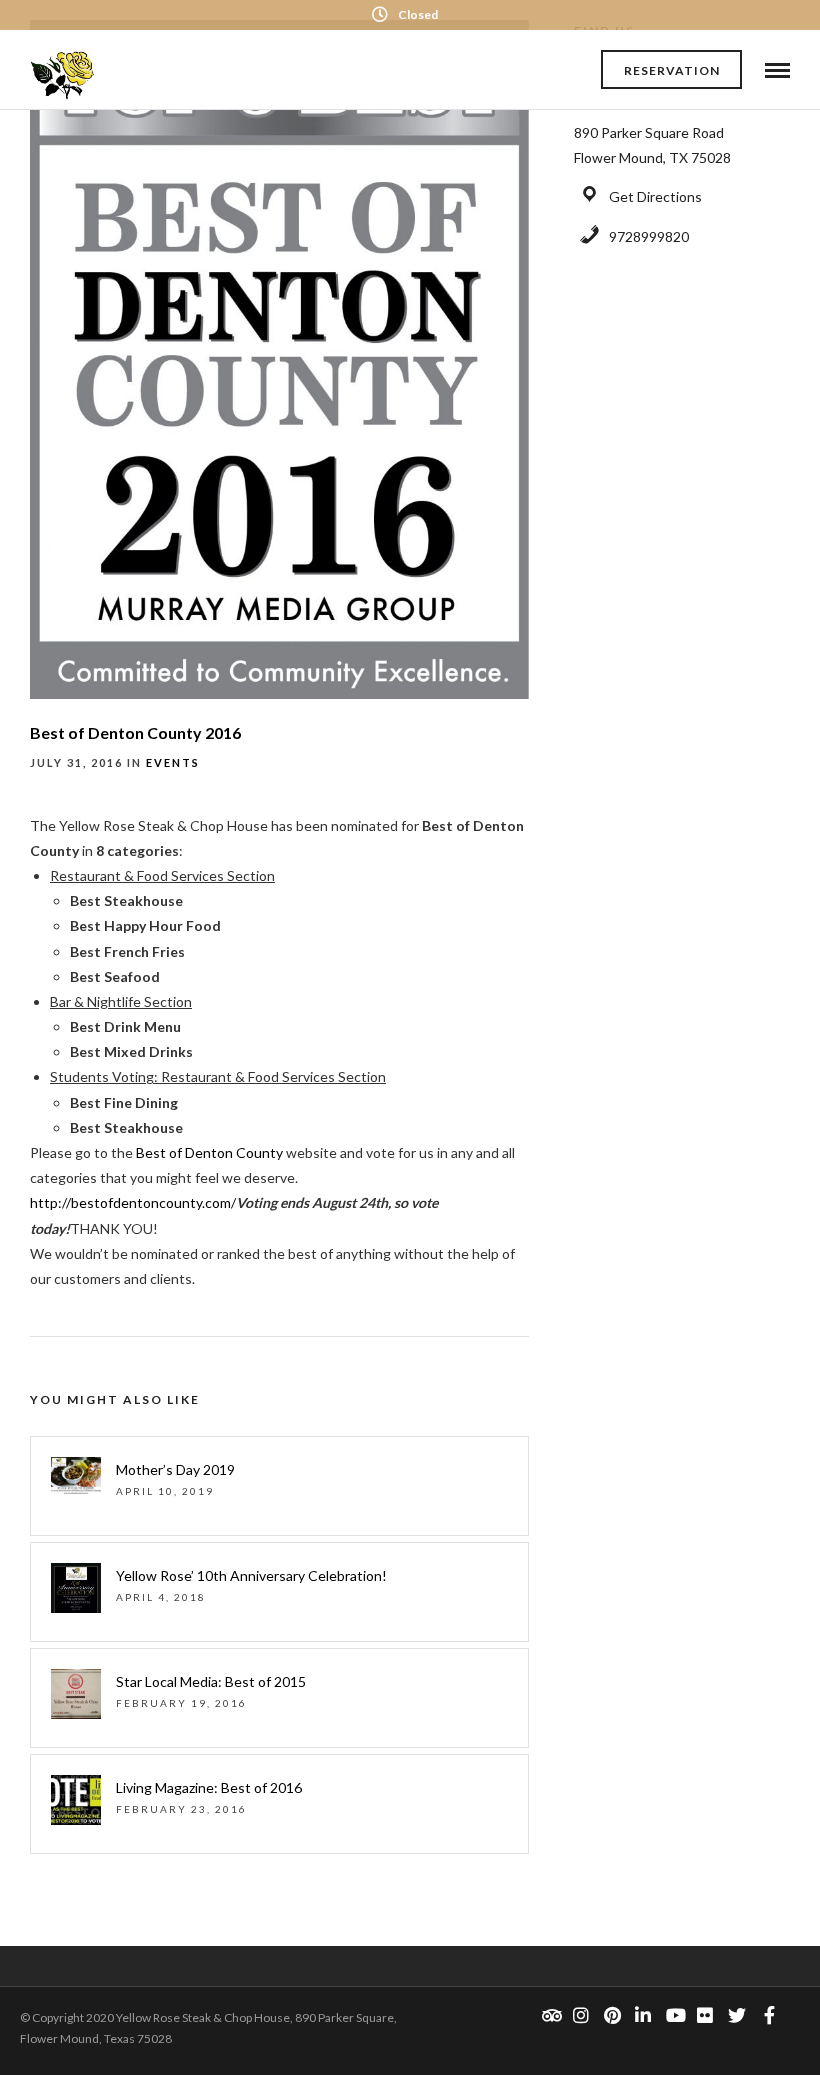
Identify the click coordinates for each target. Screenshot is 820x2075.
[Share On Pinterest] (110, 2033)
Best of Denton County (208, 1152)
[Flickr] (705, 2015)
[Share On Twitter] (79, 2033)
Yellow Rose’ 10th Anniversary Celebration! (251, 1575)
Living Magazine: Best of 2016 (209, 1787)
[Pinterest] (612, 2015)
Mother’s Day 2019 (175, 1469)
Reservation (672, 70)
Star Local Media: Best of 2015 (211, 1681)
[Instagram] (581, 2015)
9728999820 (649, 236)
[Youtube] (674, 2015)
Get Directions (655, 196)
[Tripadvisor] (550, 2015)
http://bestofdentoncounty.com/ (133, 1202)
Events (173, 762)
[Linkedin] (643, 2015)
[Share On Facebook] (48, 2033)
